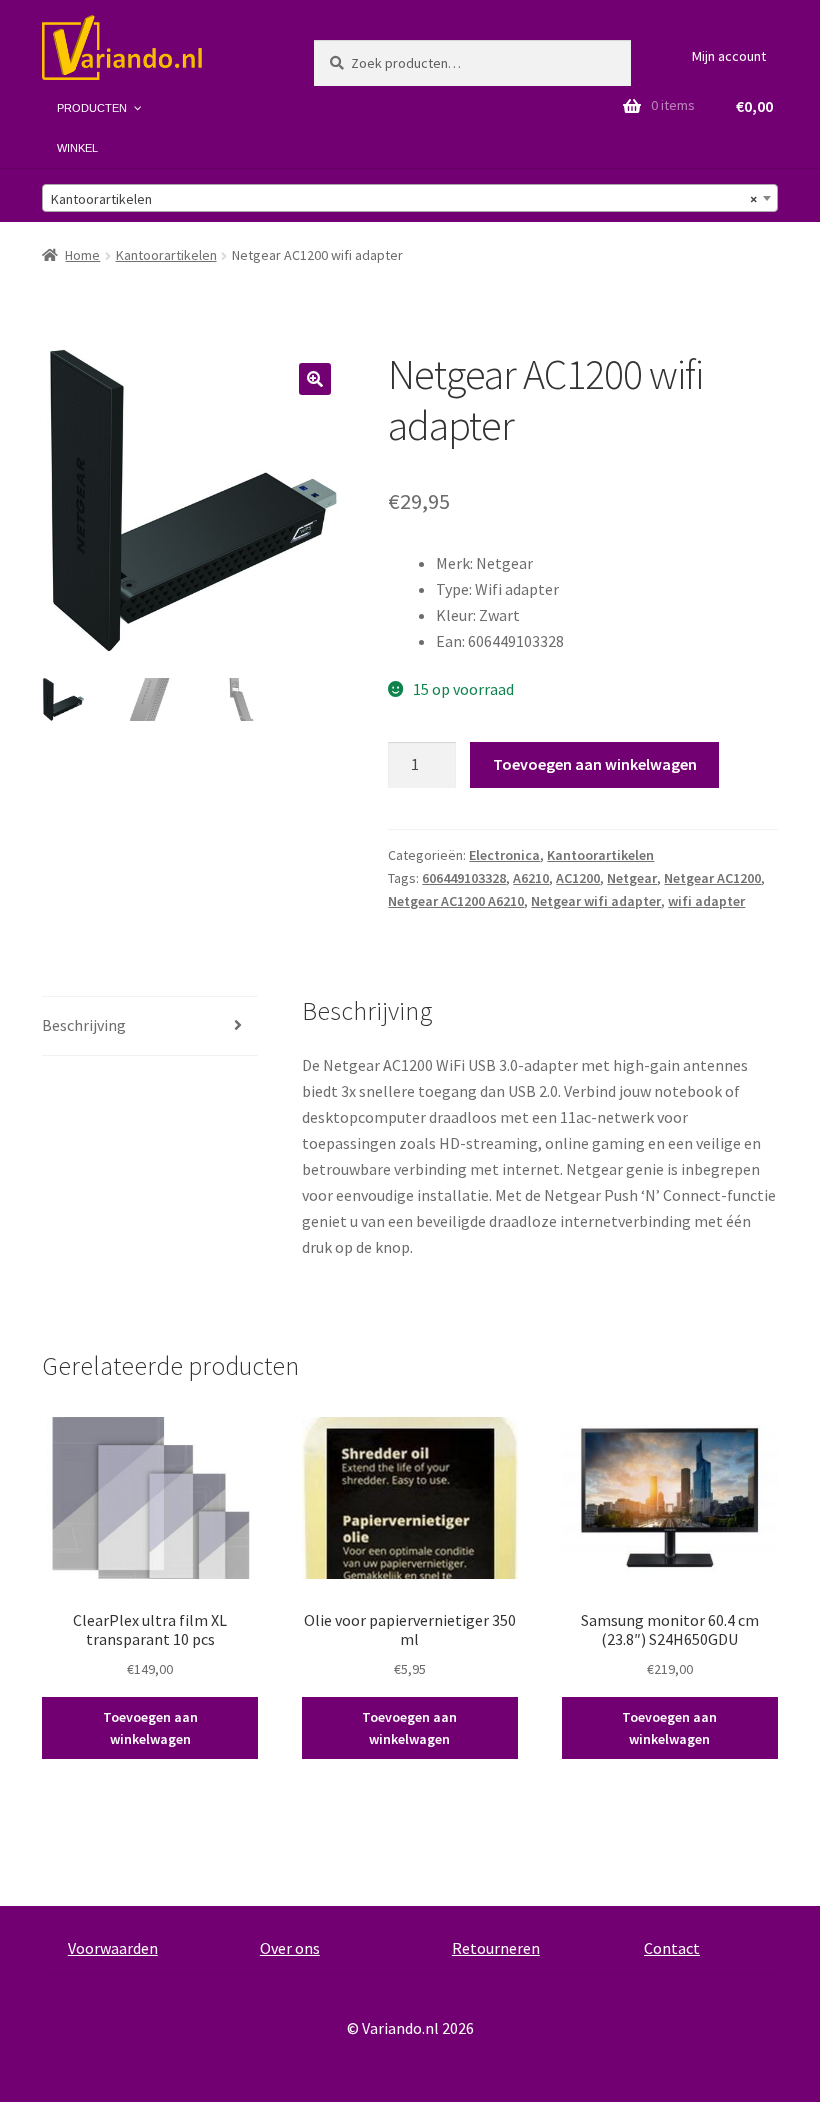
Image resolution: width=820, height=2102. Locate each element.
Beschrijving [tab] (84, 1025)
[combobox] (410, 198)
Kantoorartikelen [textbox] (404, 199)
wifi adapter (706, 901)
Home (82, 255)
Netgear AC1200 (712, 878)
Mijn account (729, 56)
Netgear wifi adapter (596, 901)
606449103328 (464, 878)
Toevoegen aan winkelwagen (595, 764)
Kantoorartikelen (166, 255)
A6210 (531, 878)
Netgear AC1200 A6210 (456, 901)
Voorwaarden (113, 1948)
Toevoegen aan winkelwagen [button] (150, 1728)
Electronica (504, 855)
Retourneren (496, 1948)
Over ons (290, 1948)
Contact (672, 1948)
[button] (315, 379)
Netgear (632, 878)
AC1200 (578, 878)
